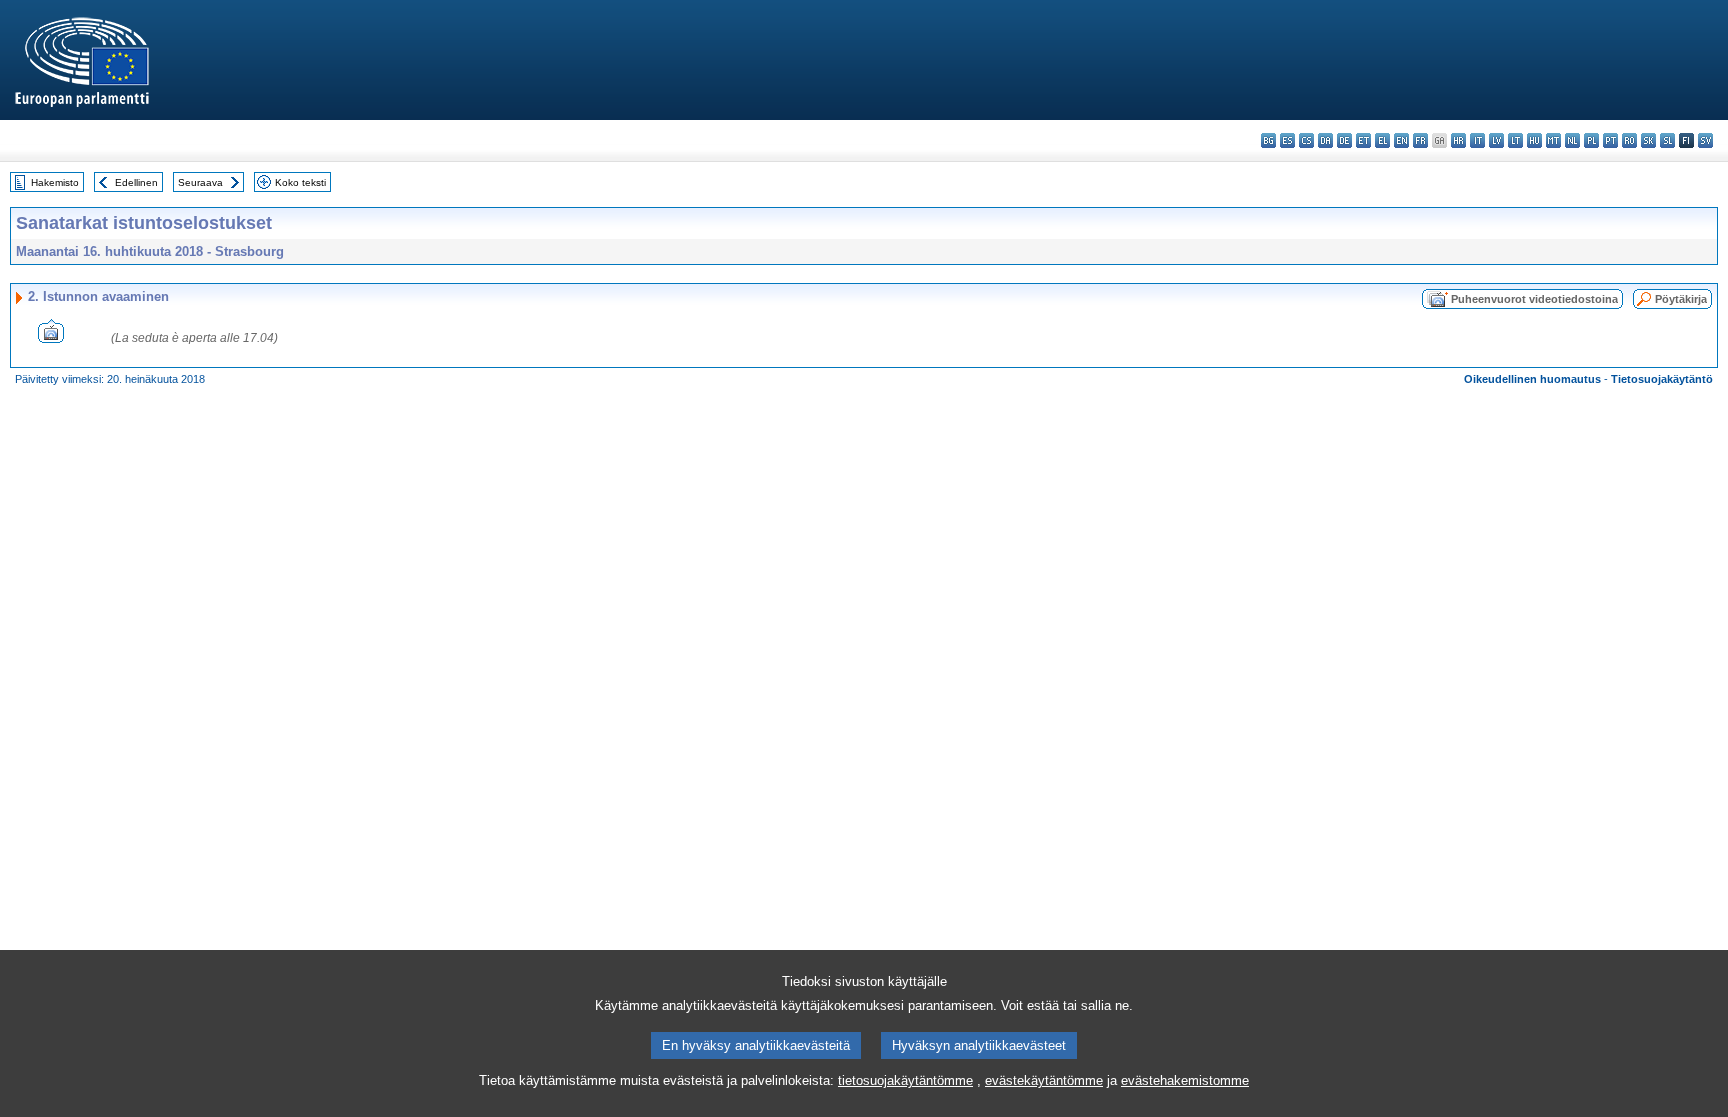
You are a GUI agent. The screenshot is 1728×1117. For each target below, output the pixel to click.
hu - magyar (1534, 140)
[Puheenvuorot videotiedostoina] (51, 337)
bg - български (1268, 140)
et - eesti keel (1363, 140)
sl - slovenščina (1667, 140)
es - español (1287, 140)
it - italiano (1477, 140)
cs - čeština (1306, 140)
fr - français (1420, 140)
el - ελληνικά (1382, 140)
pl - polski (1591, 140)
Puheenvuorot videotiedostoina (1534, 299)
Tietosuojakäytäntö (1662, 379)
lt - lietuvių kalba (1515, 140)
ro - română (1629, 140)
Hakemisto (55, 182)
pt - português (1610, 140)
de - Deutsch (1344, 140)
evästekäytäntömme (1044, 1080)
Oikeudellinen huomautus (1532, 379)
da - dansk (1325, 140)
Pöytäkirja (1681, 299)
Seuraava (200, 182)
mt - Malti (1553, 140)
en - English (1401, 140)
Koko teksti (300, 182)
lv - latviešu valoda (1496, 140)
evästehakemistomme (1185, 1080)
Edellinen (136, 182)
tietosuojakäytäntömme (905, 1080)
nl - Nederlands (1572, 140)
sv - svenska (1705, 140)
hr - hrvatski (1458, 140)
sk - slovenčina (1648, 140)
